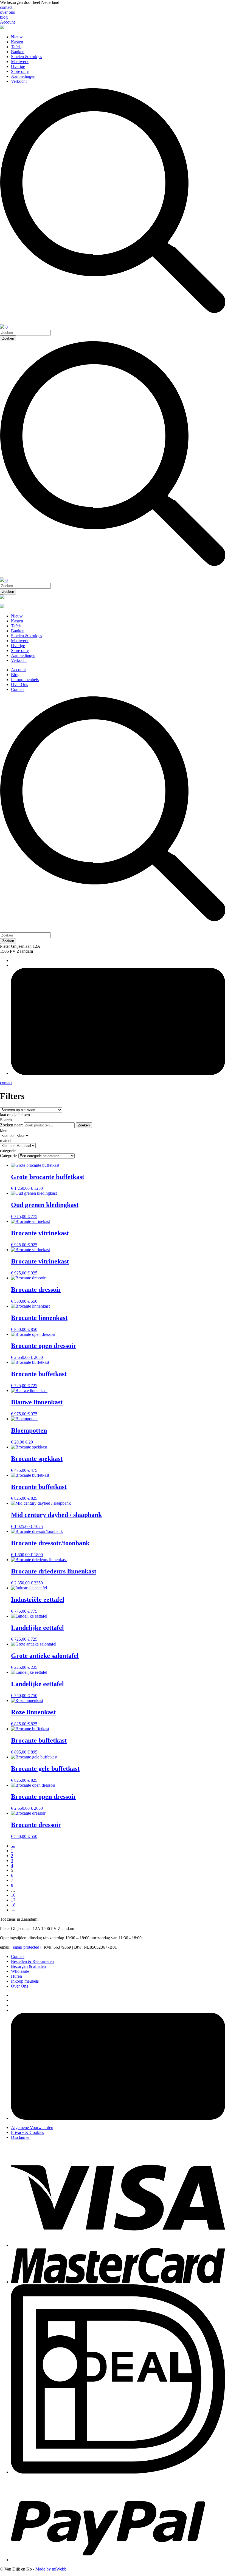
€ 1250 (37, 1188)
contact (6, 7)
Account (7, 22)
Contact (18, 689)
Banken (18, 52)
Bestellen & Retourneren (32, 1961)
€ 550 (32, 1301)
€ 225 (32, 1667)
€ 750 (32, 1696)
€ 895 (32, 1752)
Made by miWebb (51, 2569)
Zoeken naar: (11, 1125)
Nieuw (17, 37)
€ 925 (32, 1245)
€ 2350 (37, 1583)
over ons (7, 12)
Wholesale (20, 1971)
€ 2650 (37, 1357)
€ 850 (32, 1329)
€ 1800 (37, 1555)
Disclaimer (20, 2137)
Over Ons (19, 684)
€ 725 (32, 1386)
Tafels (16, 47)
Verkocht (19, 81)
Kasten (17, 42)
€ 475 (32, 1470)
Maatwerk (20, 62)
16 (13, 1895)
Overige (18, 66)
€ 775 (32, 1216)
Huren (16, 1976)
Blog (15, 675)
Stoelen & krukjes (26, 57)
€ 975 (32, 1414)
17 (13, 1900)
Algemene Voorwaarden (32, 2127)
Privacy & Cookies (27, 2132)
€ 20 (29, 1442)
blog (4, 17)
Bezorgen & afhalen (28, 1966)
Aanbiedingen (23, 76)
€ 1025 (37, 1526)
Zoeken (84, 1125)
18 (13, 1905)
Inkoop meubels (25, 680)
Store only (20, 71)
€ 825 (32, 1498)
